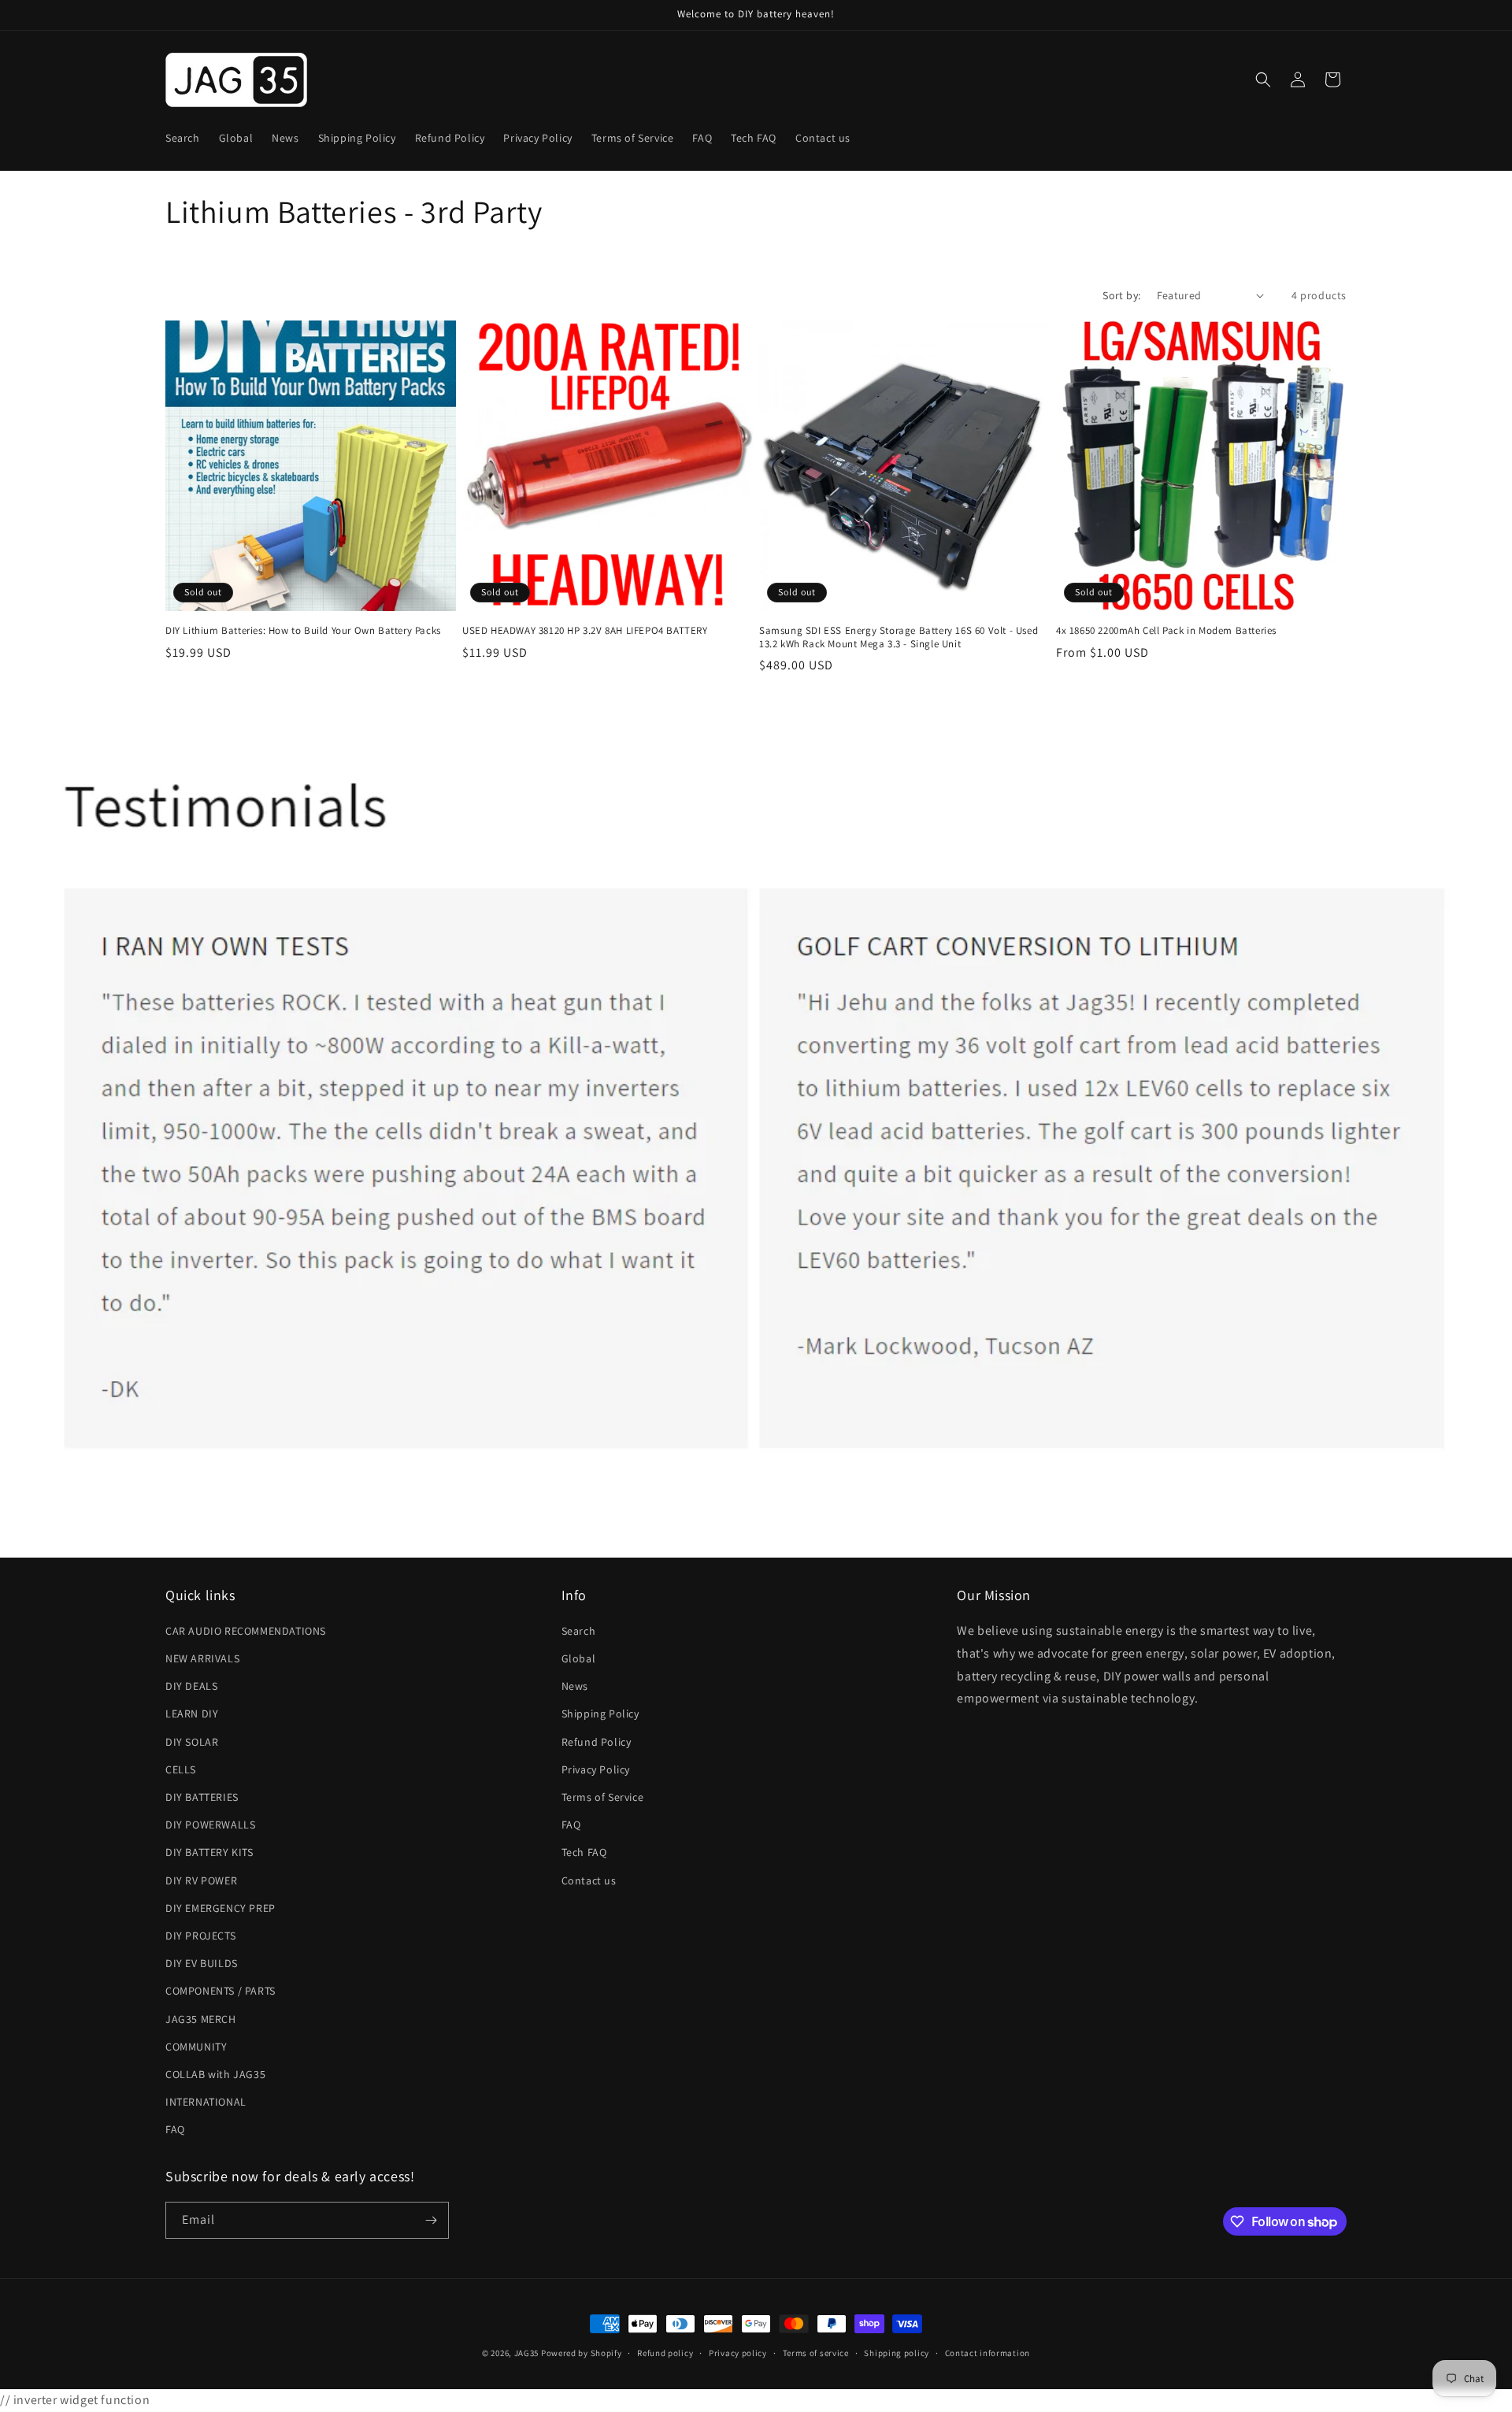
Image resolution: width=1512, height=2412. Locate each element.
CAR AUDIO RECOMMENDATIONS (246, 1631)
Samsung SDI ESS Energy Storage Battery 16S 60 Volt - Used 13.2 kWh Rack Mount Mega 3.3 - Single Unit (899, 637)
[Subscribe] (431, 2220)
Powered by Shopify (582, 2353)
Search (579, 1631)
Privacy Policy (596, 1769)
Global (579, 1658)
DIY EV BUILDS (202, 1963)
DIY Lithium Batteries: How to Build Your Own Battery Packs (303, 631)
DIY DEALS (191, 1686)
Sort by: (1121, 295)
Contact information (988, 2353)
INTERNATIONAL (206, 2102)
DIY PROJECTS (200, 1936)
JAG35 (527, 2353)
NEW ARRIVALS (202, 1658)
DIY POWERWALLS (210, 1825)
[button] (1263, 80)
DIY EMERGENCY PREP (220, 1908)
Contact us (589, 1880)
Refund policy (665, 2353)
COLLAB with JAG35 (215, 2074)
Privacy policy (738, 2353)
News (575, 1686)
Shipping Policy (600, 1714)
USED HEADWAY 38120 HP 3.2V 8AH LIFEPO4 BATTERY (585, 631)
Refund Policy (597, 1742)
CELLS (181, 1769)
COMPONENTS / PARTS (220, 1991)
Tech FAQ (584, 1852)
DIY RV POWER (201, 1880)
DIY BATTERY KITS (209, 1852)
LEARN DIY (192, 1714)
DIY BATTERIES (202, 1797)
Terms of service (816, 2353)
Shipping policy (897, 2353)
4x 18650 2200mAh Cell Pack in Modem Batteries (1166, 631)
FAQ (175, 2129)
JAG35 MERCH (201, 2019)
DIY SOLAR (192, 1742)
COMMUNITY (196, 2047)
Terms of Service (603, 1797)
